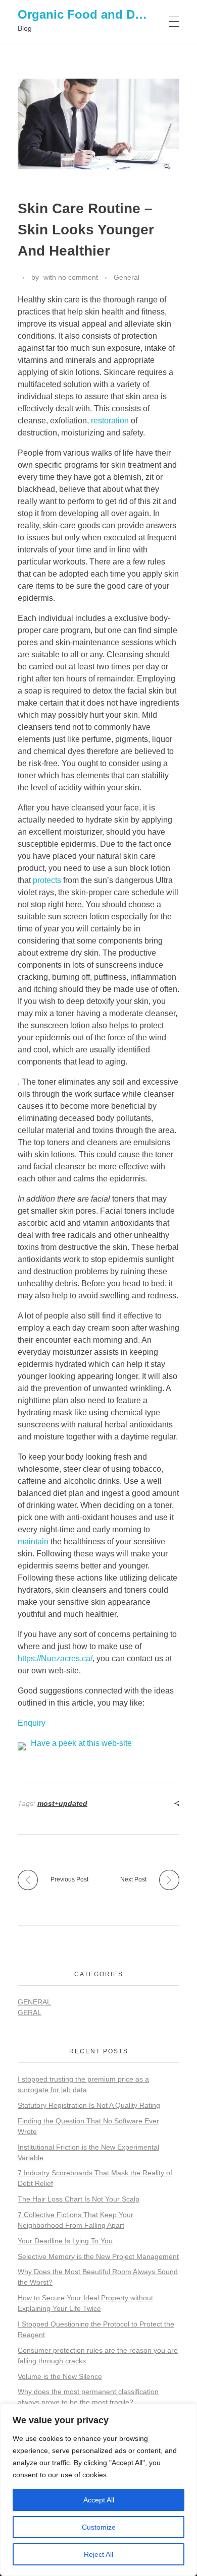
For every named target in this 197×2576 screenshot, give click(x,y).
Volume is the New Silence (60, 2376)
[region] (98, 2490)
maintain (33, 1542)
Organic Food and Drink (87, 14)
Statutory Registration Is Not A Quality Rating (89, 2105)
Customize (99, 2527)
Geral (30, 2013)
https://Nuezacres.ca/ (55, 1658)
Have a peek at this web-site (81, 1743)
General (127, 277)
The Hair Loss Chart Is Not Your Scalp (79, 2199)
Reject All (98, 2554)
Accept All (99, 2500)
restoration (110, 421)
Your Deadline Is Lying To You (65, 2241)
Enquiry (32, 1723)
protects (47, 880)
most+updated (62, 1803)
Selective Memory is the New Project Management (98, 2256)
